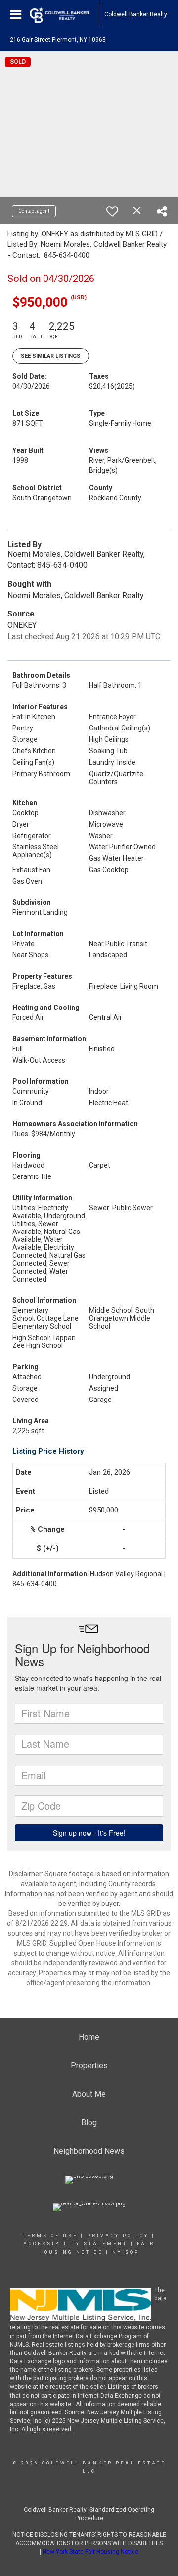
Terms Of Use (50, 2236)
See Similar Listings (51, 356)
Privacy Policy (118, 2236)
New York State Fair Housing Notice (90, 2552)
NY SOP (126, 2252)
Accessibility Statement (75, 2244)
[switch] (112, 211)
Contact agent (34, 211)
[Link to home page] (64, 15)
